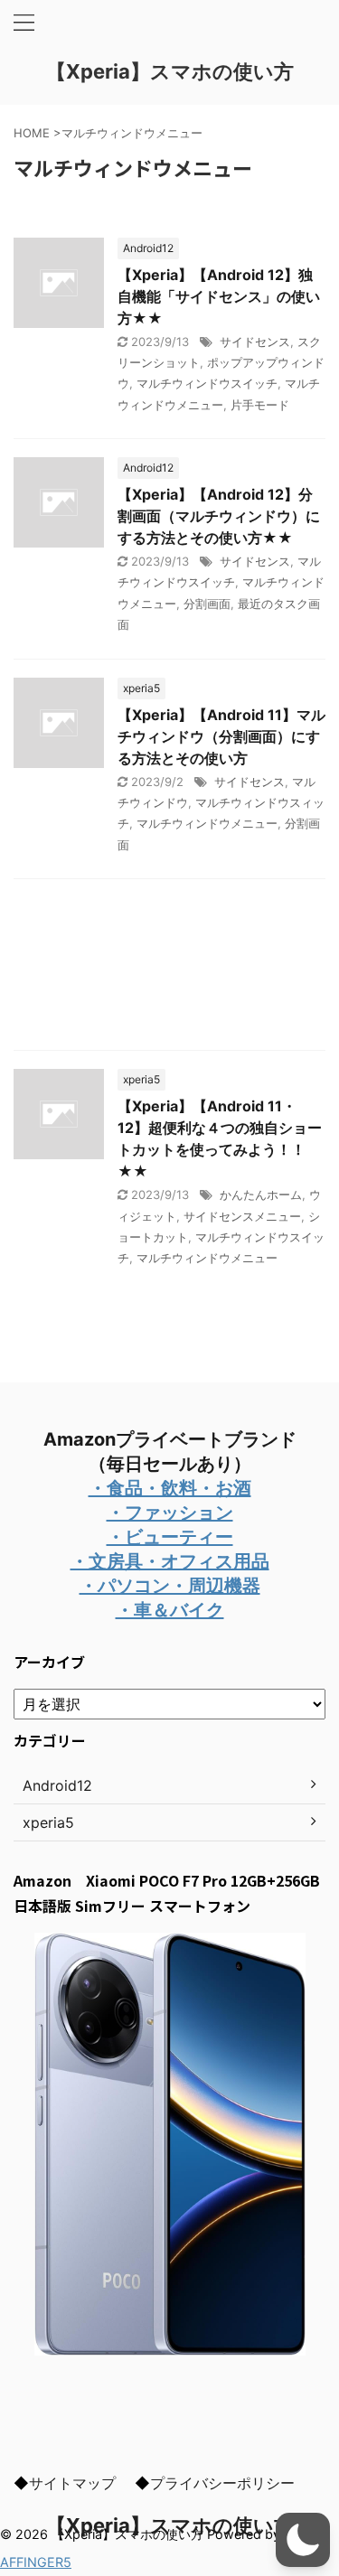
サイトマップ (72, 2483)
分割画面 (207, 604)
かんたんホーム (261, 1194)
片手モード (260, 405)
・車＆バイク (170, 1610)
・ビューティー (170, 1537)
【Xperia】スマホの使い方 (170, 71)
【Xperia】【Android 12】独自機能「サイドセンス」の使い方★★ (219, 296)
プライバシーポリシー (222, 2483)
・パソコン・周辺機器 (170, 1586)
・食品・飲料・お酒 (170, 1488)
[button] (303, 2540)
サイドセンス (255, 342)
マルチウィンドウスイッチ (207, 383)
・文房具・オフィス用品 (170, 1561)
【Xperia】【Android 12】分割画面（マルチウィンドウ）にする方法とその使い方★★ (219, 516)
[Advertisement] (169, 969)
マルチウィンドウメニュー (207, 823)
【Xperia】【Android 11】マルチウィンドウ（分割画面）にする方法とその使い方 (221, 736)
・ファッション (170, 1513)
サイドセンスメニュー (242, 1216)
